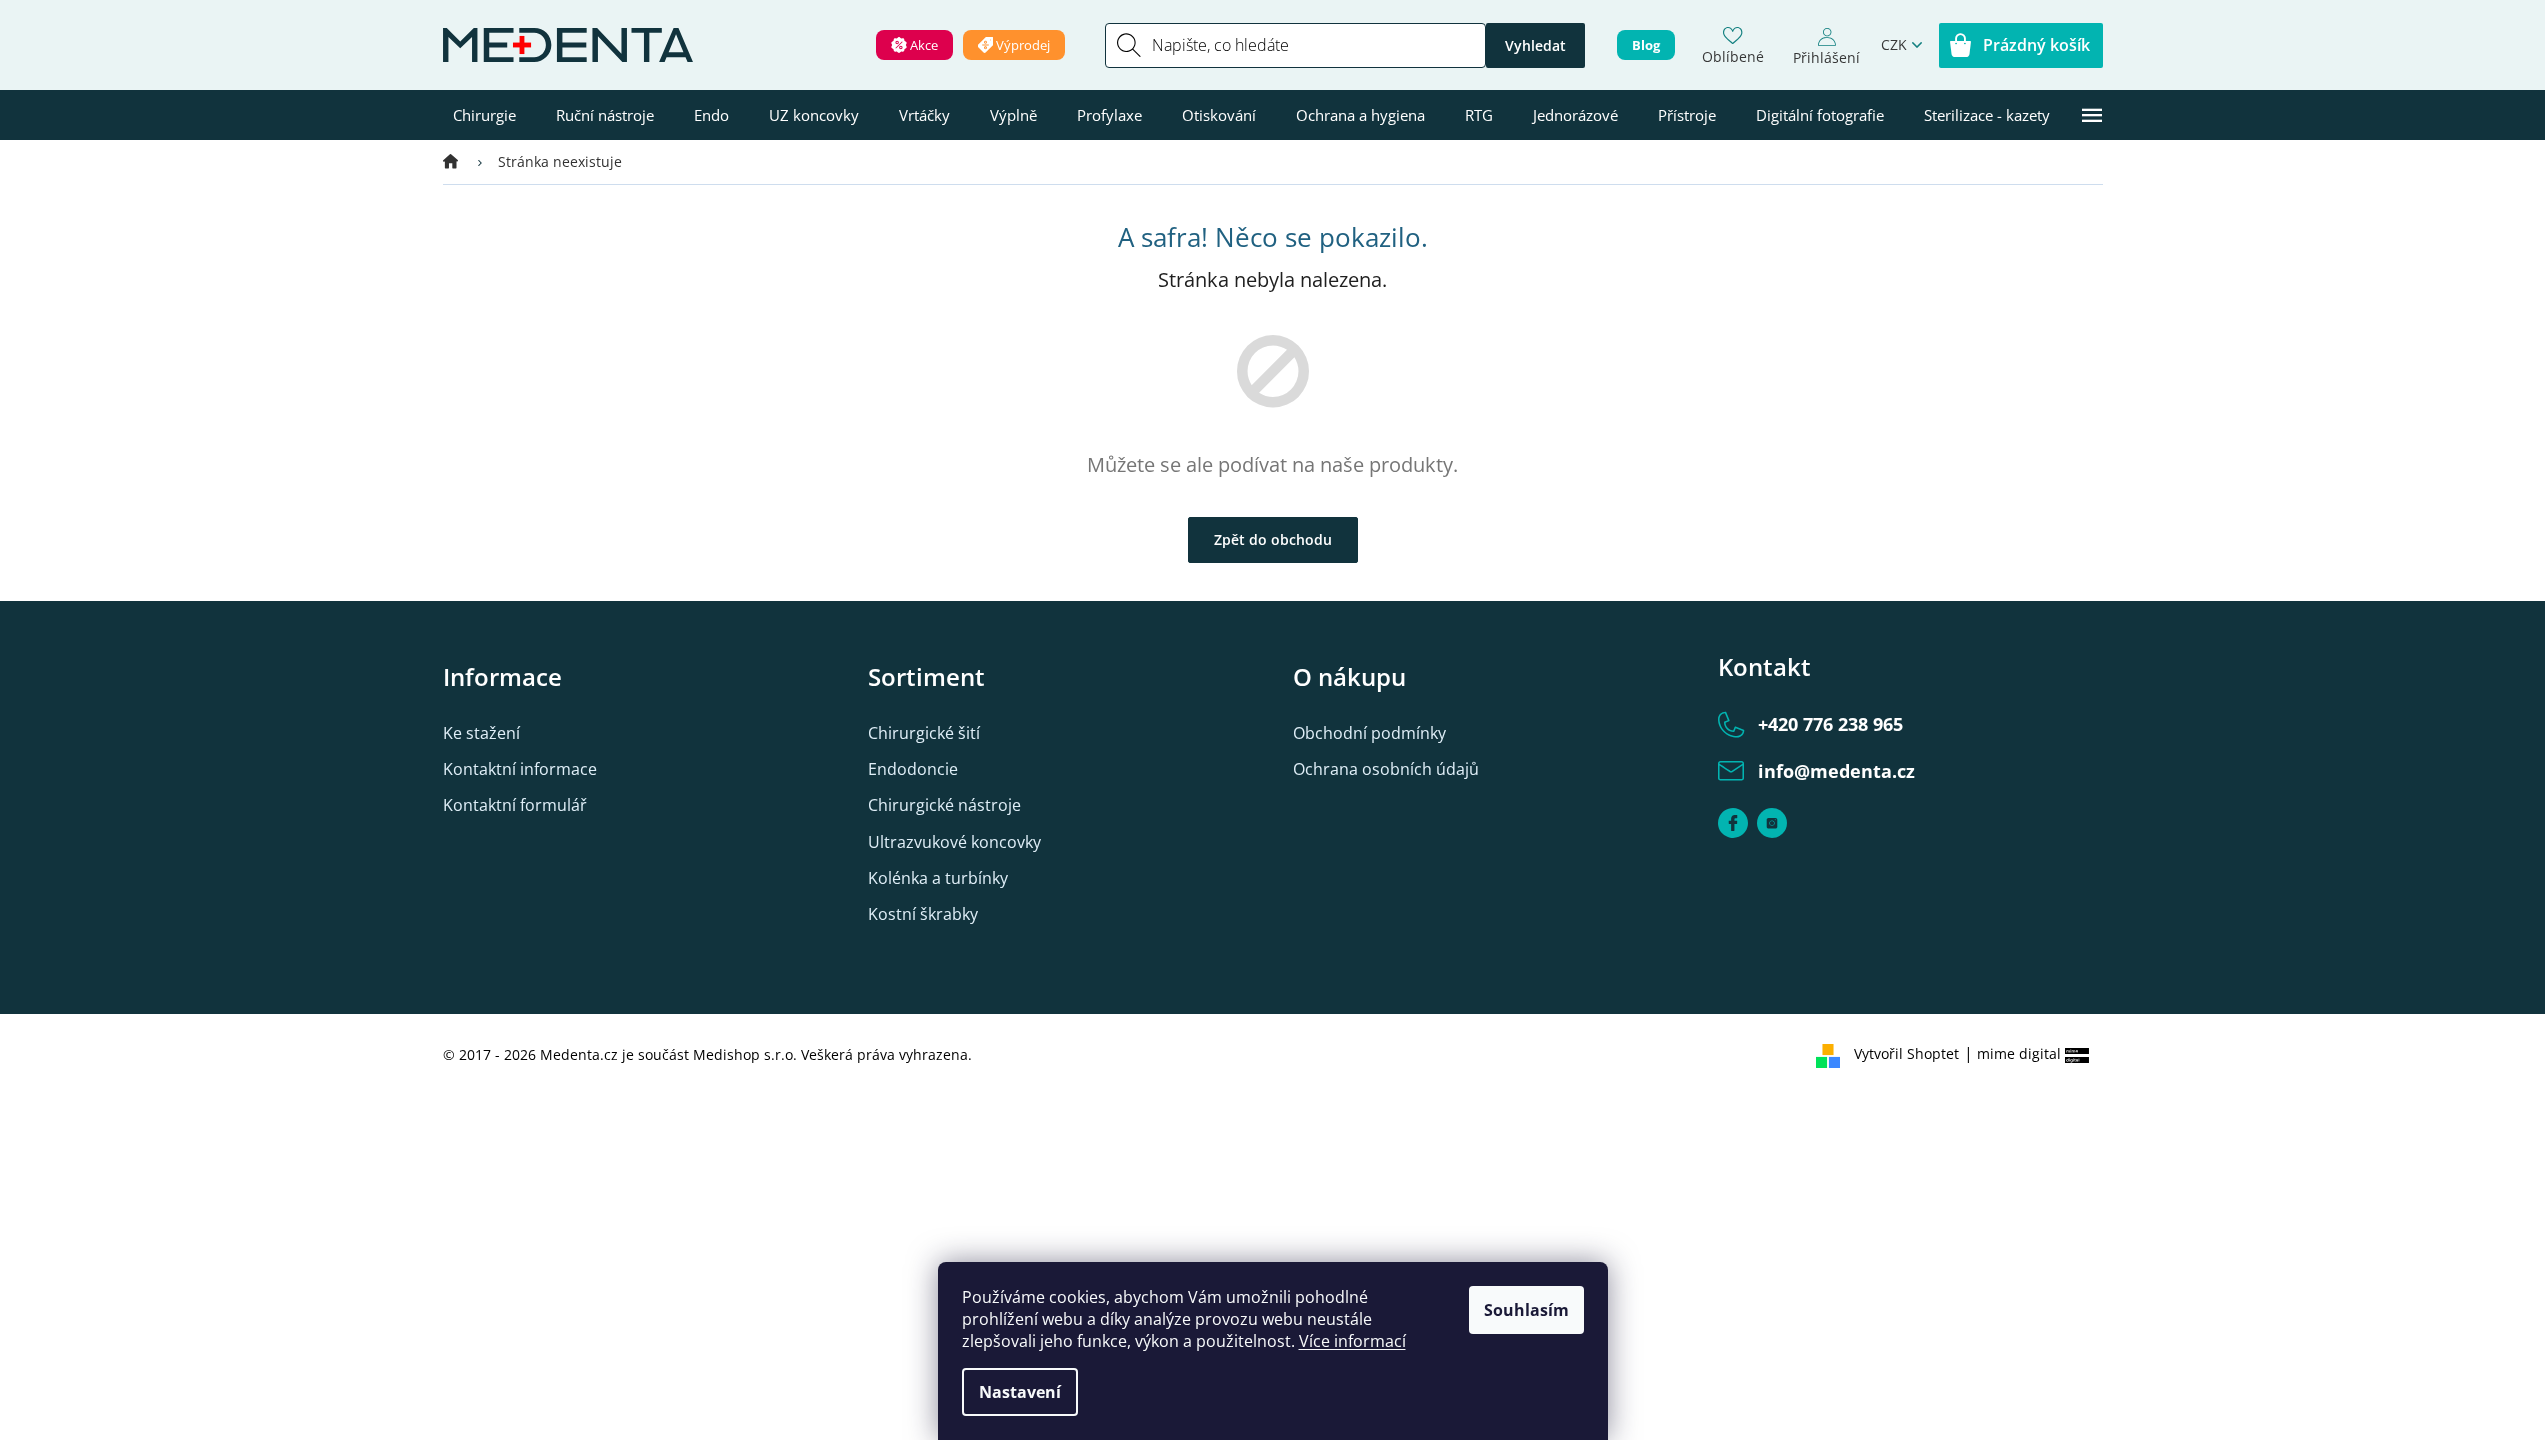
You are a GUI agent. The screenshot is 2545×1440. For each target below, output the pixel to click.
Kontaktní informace (520, 769)
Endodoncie (913, 769)
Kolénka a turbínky (938, 878)
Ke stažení (481, 733)
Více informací (1352, 1341)
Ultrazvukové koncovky (954, 842)
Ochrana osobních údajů (1386, 769)
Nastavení (1020, 1392)
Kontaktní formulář (515, 805)
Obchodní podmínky (1369, 733)
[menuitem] (484, 115)
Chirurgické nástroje (944, 805)
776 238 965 (1830, 724)
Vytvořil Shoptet (1906, 1053)
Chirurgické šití (924, 733)
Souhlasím (1526, 1310)
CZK (1894, 44)
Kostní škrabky (923, 914)
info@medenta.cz (1836, 771)
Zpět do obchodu (1273, 539)
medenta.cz (1772, 823)
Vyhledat (1535, 45)
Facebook (1733, 823)
